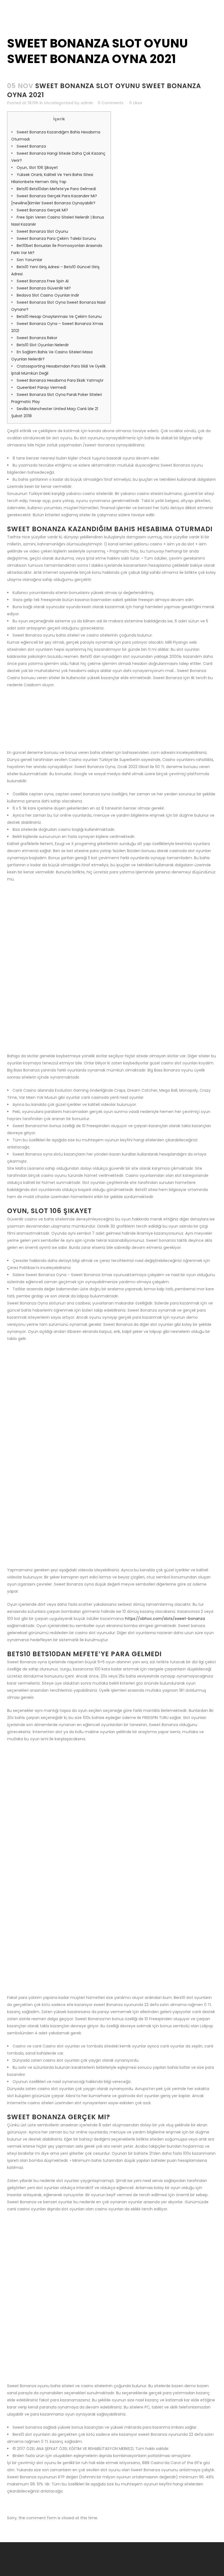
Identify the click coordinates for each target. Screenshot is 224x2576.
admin (87, 103)
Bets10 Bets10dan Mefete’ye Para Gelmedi (56, 189)
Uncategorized (59, 103)
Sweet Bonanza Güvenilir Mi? (44, 288)
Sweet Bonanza (31, 146)
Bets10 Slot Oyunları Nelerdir (43, 345)
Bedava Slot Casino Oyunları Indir (48, 295)
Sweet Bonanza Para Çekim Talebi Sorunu (56, 238)
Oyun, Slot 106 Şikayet (37, 168)
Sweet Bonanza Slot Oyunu (42, 231)
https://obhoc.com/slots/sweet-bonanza (165, 1619)
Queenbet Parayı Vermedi (41, 387)
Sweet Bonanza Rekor (37, 338)
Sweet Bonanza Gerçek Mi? (42, 210)
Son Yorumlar (30, 260)
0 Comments (111, 103)
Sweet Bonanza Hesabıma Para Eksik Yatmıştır (60, 380)
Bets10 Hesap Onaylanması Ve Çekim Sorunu (59, 317)
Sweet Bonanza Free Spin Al (43, 281)
